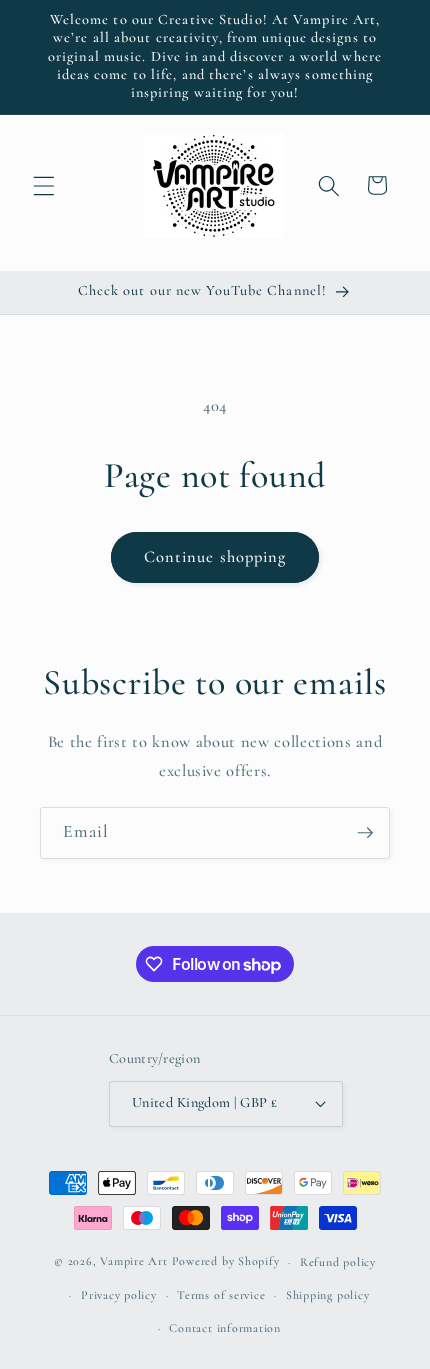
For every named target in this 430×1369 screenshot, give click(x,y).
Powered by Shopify (226, 1262)
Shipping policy (328, 1295)
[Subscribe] (365, 833)
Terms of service (221, 1295)
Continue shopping (215, 557)
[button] (44, 185)
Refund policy (338, 1262)
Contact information (225, 1328)
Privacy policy (119, 1295)
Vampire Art (133, 1262)
